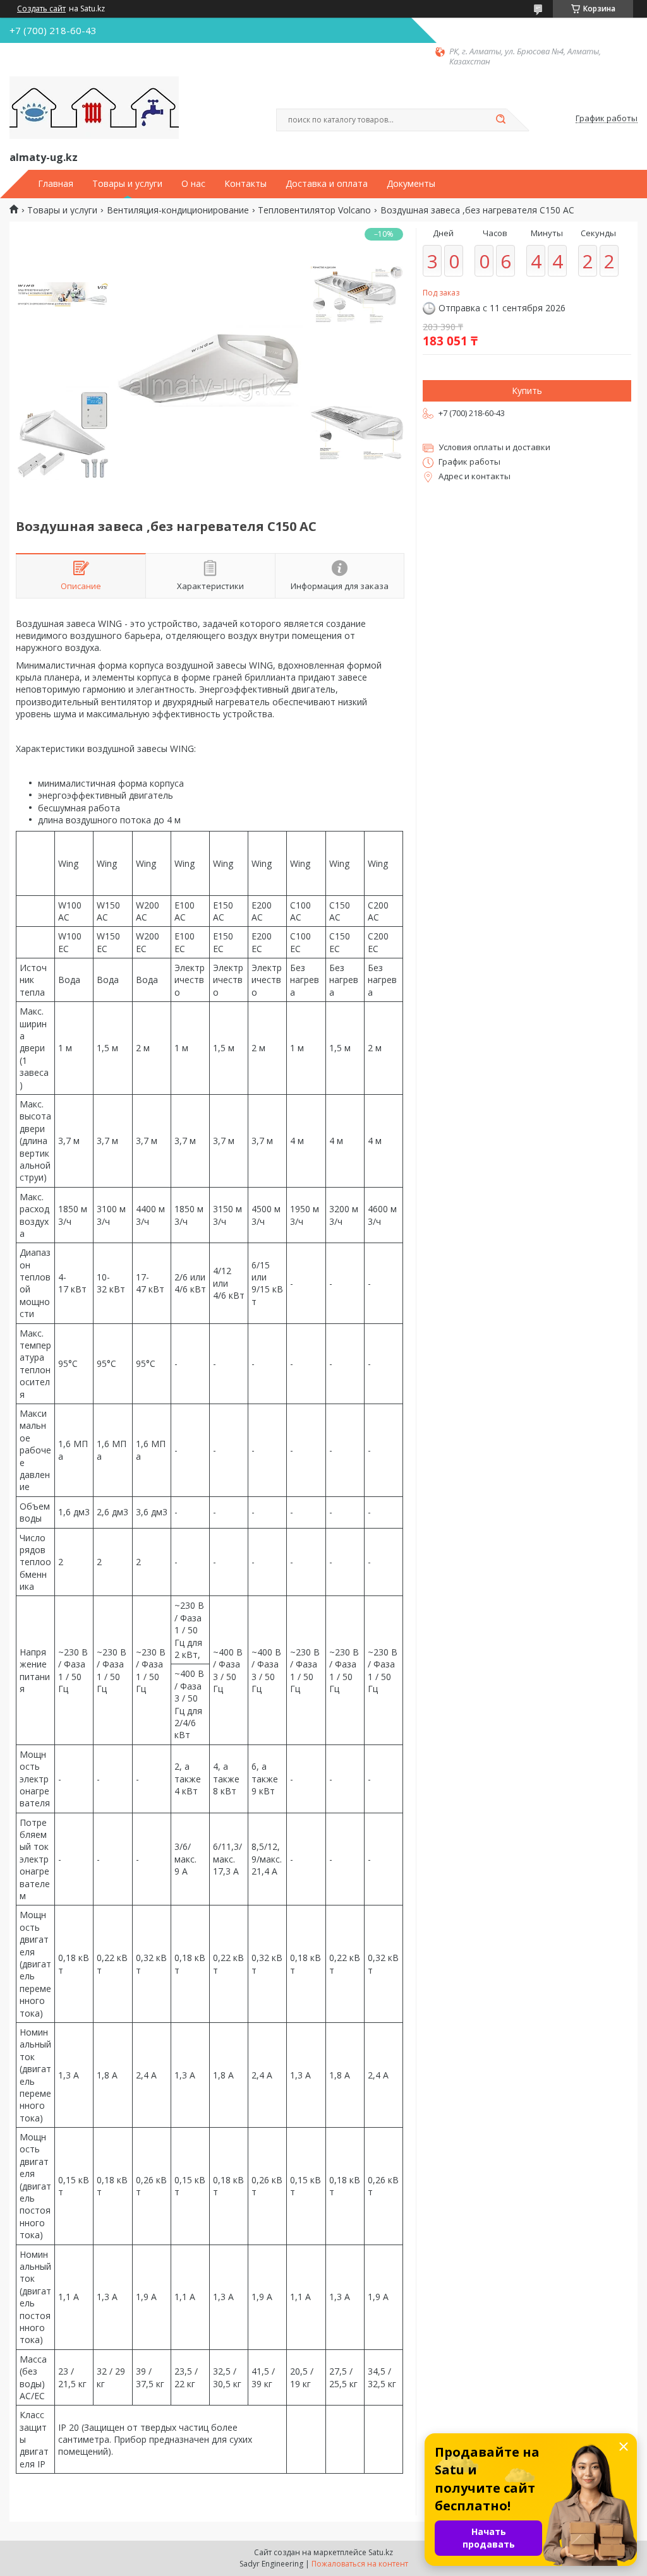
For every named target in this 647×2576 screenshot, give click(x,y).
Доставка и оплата (327, 184)
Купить (527, 391)
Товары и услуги (127, 184)
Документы (411, 184)
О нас (193, 184)
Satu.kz (381, 2552)
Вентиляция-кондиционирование (178, 210)
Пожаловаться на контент (360, 2564)
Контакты (245, 184)
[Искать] (500, 120)
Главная (56, 184)
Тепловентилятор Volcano (314, 210)
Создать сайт (41, 9)
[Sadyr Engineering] (94, 108)
